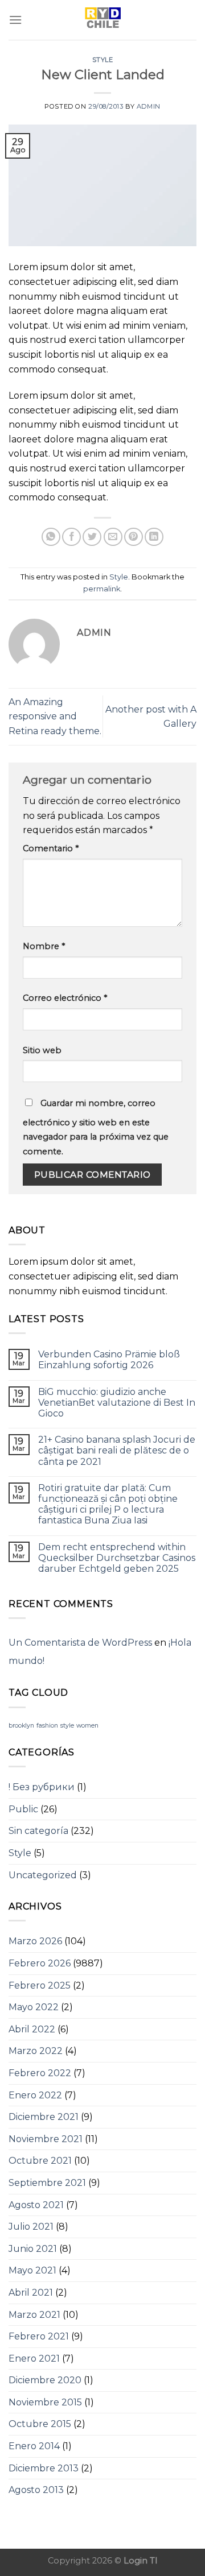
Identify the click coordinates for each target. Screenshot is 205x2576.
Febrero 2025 (40, 1985)
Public (23, 1809)
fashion (47, 1726)
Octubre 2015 (40, 2424)
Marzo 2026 (35, 1941)
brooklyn (21, 1726)
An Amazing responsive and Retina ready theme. (55, 717)
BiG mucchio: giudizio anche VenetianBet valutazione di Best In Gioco (117, 1403)
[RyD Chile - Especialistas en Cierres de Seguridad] (102, 20)
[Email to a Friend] (113, 537)
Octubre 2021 (40, 2161)
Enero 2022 (35, 2095)
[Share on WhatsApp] (51, 537)
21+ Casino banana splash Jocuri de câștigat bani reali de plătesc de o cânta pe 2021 (117, 1450)
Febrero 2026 (40, 1963)
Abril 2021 (31, 2293)
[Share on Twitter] (92, 537)
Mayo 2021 (32, 2270)
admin (149, 106)
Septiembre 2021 (47, 2183)
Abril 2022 (32, 2029)
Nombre (44, 946)
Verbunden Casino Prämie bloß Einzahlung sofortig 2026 (109, 1360)
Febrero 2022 (40, 2073)
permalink (102, 589)
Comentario (51, 848)
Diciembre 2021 (44, 2117)
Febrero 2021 (39, 2336)
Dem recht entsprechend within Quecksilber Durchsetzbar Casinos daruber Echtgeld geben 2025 (117, 1558)
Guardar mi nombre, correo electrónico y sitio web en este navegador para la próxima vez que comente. (96, 1127)
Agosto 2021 (36, 2205)
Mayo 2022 (34, 2007)
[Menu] (15, 20)
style (67, 1726)
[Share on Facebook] (71, 537)
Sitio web (42, 1050)
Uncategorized (43, 1875)
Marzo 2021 (34, 2315)
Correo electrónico (65, 998)
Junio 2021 (33, 2249)
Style (103, 60)
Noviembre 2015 (45, 2402)
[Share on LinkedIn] (154, 537)
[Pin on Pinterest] (134, 537)
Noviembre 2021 (46, 2139)
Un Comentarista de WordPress (80, 1643)
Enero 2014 (34, 2446)
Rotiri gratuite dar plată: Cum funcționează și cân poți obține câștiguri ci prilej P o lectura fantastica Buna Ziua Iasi (108, 1504)
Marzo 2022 (36, 2051)
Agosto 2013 (36, 2490)
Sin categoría (38, 1831)
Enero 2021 (34, 2358)
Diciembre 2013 (44, 2468)
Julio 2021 (31, 2227)
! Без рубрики (42, 1787)
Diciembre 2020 (45, 2380)
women (87, 1726)
